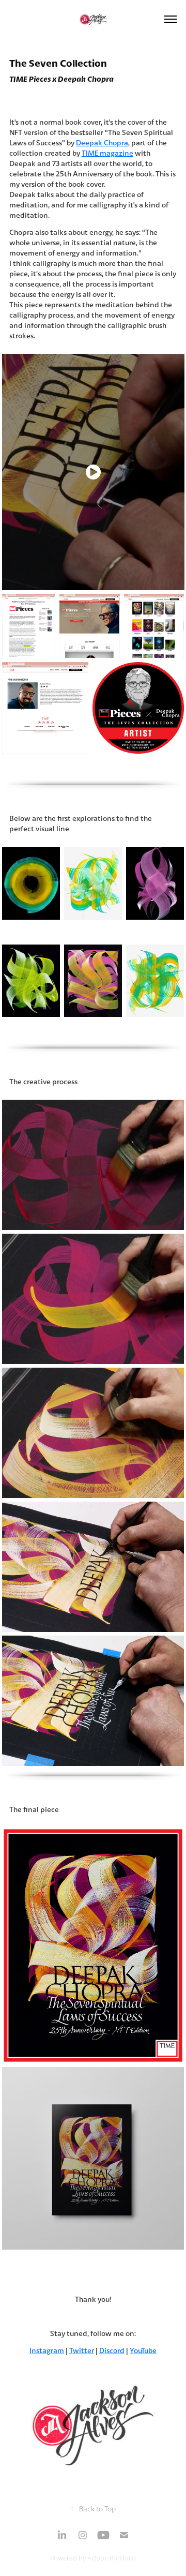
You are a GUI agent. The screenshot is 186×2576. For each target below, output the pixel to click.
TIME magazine (107, 153)
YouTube (143, 2350)
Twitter (82, 2350)
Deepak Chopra (102, 143)
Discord (112, 2350)
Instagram (47, 2350)
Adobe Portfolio (112, 2558)
